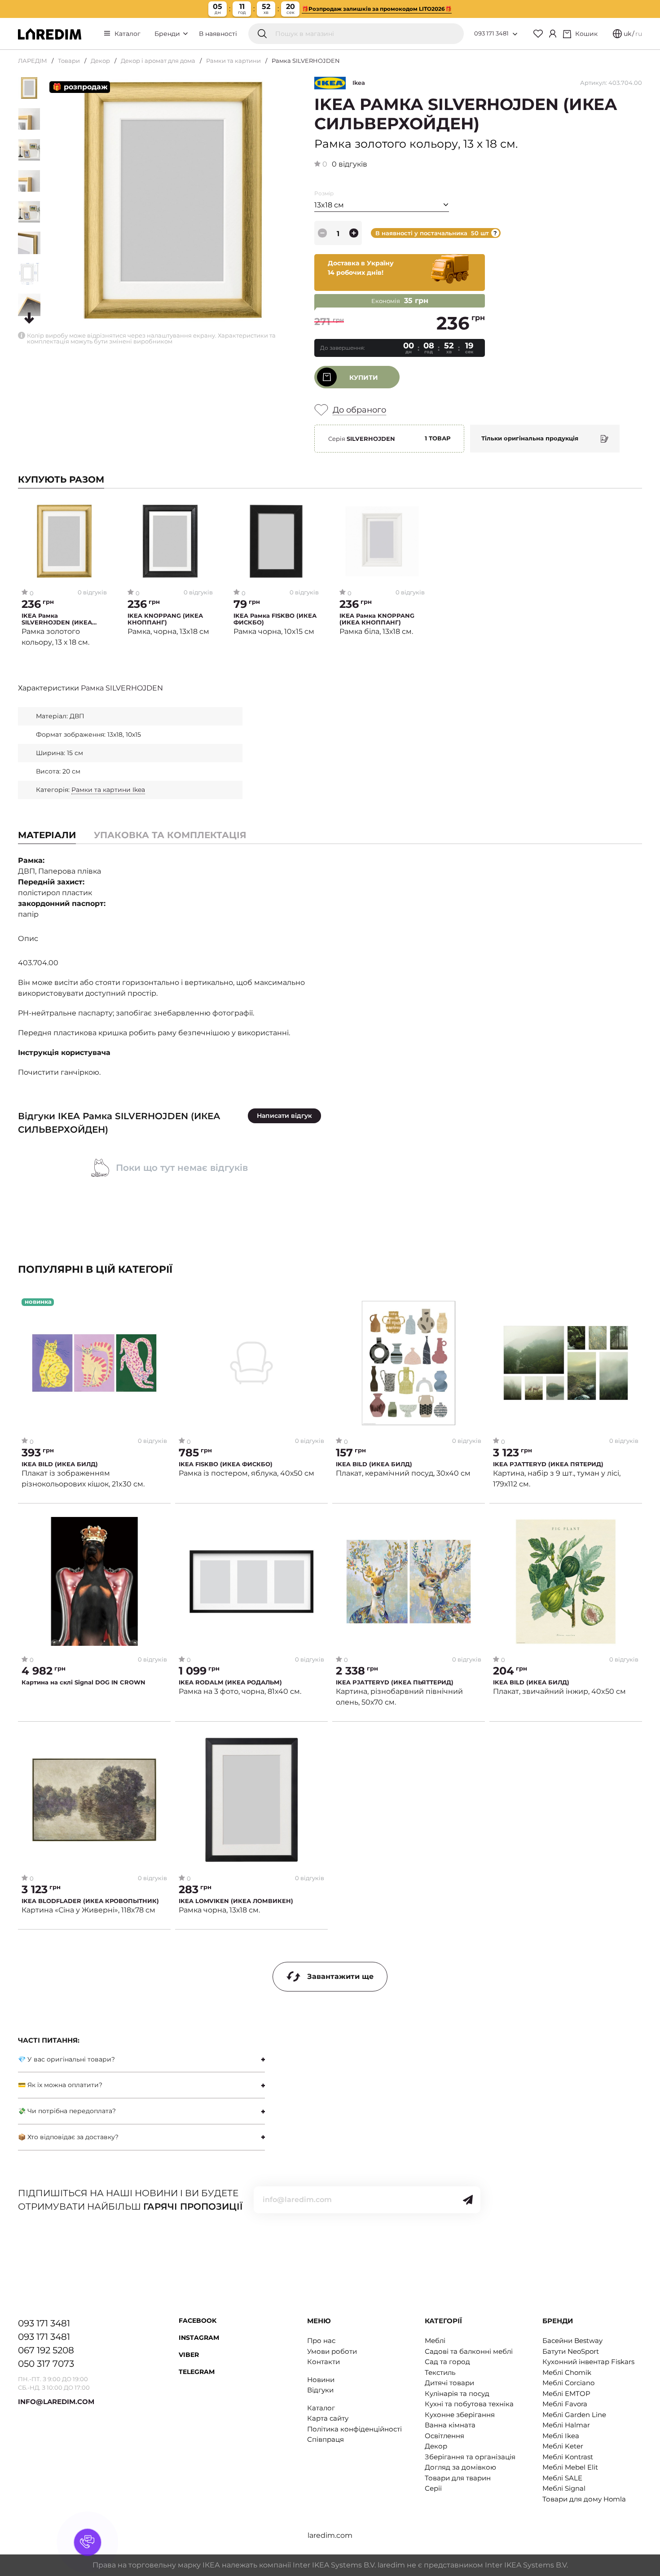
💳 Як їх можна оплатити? (60, 2085)
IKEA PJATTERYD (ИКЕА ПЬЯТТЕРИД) (395, 1682)
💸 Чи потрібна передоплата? (67, 2111)
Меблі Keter (563, 2446)
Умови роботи (332, 2351)
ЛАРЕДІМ (33, 61)
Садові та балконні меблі (469, 2351)
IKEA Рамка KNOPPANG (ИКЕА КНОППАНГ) (377, 619)
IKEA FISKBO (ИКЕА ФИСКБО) (226, 1464)
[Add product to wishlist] (100, 510)
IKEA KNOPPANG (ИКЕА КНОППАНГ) (165, 619)
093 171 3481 (491, 33)
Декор (100, 61)
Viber (189, 2355)
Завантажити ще (340, 1976)
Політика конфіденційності (354, 2429)
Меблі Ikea (561, 2436)
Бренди (168, 34)
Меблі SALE (562, 2478)
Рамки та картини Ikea (108, 790)
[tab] (170, 835)
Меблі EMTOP (566, 2394)
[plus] (354, 233)
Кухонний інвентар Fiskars (588, 2362)
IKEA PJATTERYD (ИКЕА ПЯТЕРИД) (548, 1464)
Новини (321, 2380)
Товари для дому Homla (584, 2499)
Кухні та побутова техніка (469, 2404)
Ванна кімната (450, 2425)
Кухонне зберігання (460, 2415)
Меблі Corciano (568, 2383)
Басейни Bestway (572, 2341)
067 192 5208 (46, 2350)
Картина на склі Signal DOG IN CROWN (84, 1682)
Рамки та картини (233, 61)
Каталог (128, 34)
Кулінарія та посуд (457, 2394)
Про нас (321, 2341)
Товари (69, 61)
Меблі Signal (564, 2488)
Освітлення (444, 2436)
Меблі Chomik (567, 2372)
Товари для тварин (458, 2478)
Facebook (198, 2321)
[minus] (322, 233)
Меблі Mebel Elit (570, 2467)
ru (639, 34)
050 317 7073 (46, 2364)
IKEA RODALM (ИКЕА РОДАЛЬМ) (230, 1682)
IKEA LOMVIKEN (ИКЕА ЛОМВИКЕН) (236, 1901)
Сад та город (447, 2362)
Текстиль (440, 2372)
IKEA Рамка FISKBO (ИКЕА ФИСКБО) (275, 619)
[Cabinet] (553, 34)
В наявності (218, 34)
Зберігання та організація (470, 2457)
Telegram (197, 2372)
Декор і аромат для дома (158, 61)
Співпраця (326, 2439)
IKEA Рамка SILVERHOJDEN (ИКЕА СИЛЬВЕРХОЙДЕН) (57, 619)
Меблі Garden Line (574, 2415)
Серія (362, 439)
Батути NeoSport (571, 2351)
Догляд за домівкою (460, 2467)
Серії (433, 2488)
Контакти (323, 2362)
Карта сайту (328, 2418)
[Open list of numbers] (515, 34)
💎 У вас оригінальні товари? (66, 2059)
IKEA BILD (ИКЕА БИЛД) (60, 1464)
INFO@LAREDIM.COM (56, 2402)
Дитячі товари (449, 2383)
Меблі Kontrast (568, 2457)
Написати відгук (284, 1116)
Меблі (435, 2341)
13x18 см (329, 205)
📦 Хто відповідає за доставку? (68, 2137)
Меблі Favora (565, 2404)
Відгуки (320, 2390)
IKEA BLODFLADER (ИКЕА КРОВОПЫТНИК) (90, 1901)
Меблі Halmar (566, 2425)
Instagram (199, 2338)
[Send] (468, 2200)
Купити (364, 378)
